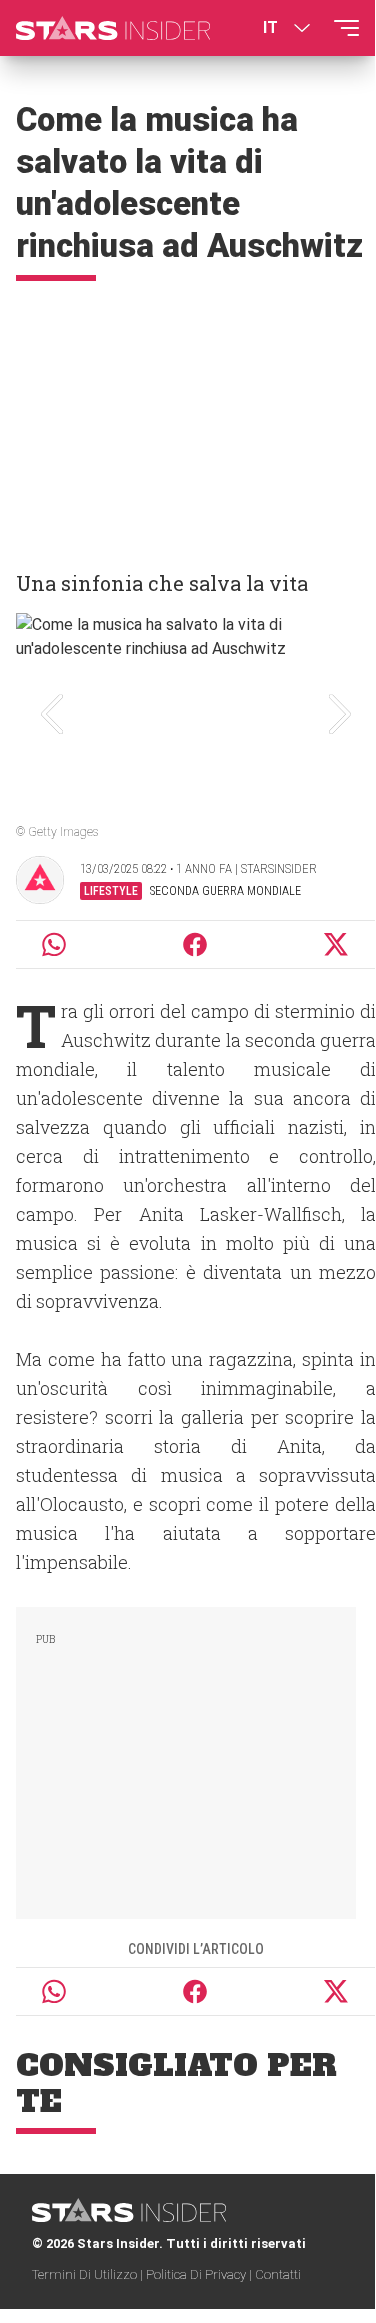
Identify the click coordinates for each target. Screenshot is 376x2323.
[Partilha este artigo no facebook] (195, 944)
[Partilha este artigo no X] (337, 944)
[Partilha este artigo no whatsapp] (54, 944)
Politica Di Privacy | (200, 2274)
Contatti (278, 2274)
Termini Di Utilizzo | (89, 2274)
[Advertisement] (187, 417)
